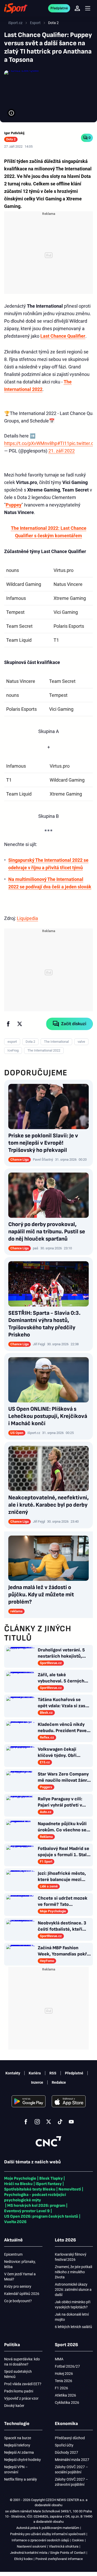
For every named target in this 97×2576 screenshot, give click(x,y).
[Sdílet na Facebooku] (8, 1024)
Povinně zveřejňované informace (59, 2559)
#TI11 (63, 443)
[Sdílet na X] (20, 1024)
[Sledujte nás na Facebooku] (26, 2122)
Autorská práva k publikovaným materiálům (48, 2528)
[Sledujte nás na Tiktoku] (60, 2122)
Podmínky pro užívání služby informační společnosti (48, 2534)
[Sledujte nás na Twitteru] (49, 2122)
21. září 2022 (62, 451)
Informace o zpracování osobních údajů (40, 2540)
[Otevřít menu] (88, 8)
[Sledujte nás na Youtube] (71, 2122)
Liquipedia (27, 918)
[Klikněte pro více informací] (11, 113)
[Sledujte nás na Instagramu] (37, 2122)
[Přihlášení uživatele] (77, 8)
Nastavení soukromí (31, 2546)
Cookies (78, 2540)
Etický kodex (23, 2559)
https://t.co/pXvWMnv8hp (31, 443)
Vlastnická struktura (64, 2546)
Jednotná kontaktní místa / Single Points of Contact (48, 2553)
